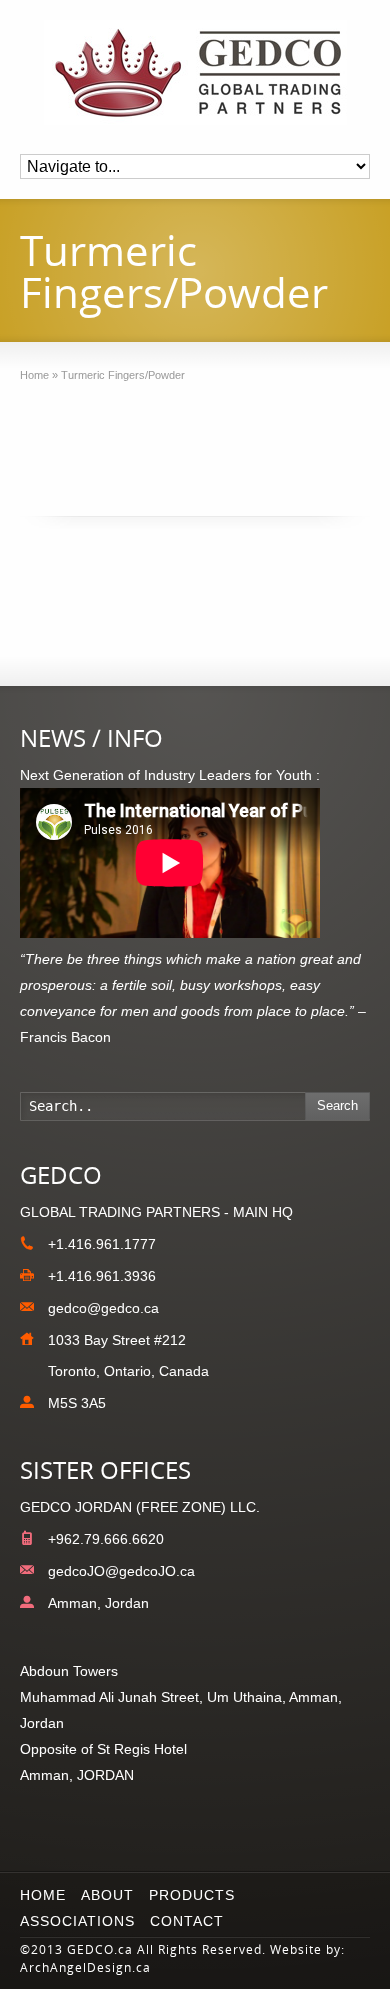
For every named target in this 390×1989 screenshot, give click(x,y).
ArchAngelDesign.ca (85, 1967)
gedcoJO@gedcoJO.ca (121, 1571)
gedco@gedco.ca (103, 1308)
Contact (187, 1921)
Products (192, 1895)
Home (43, 1895)
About (107, 1895)
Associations (77, 1921)
